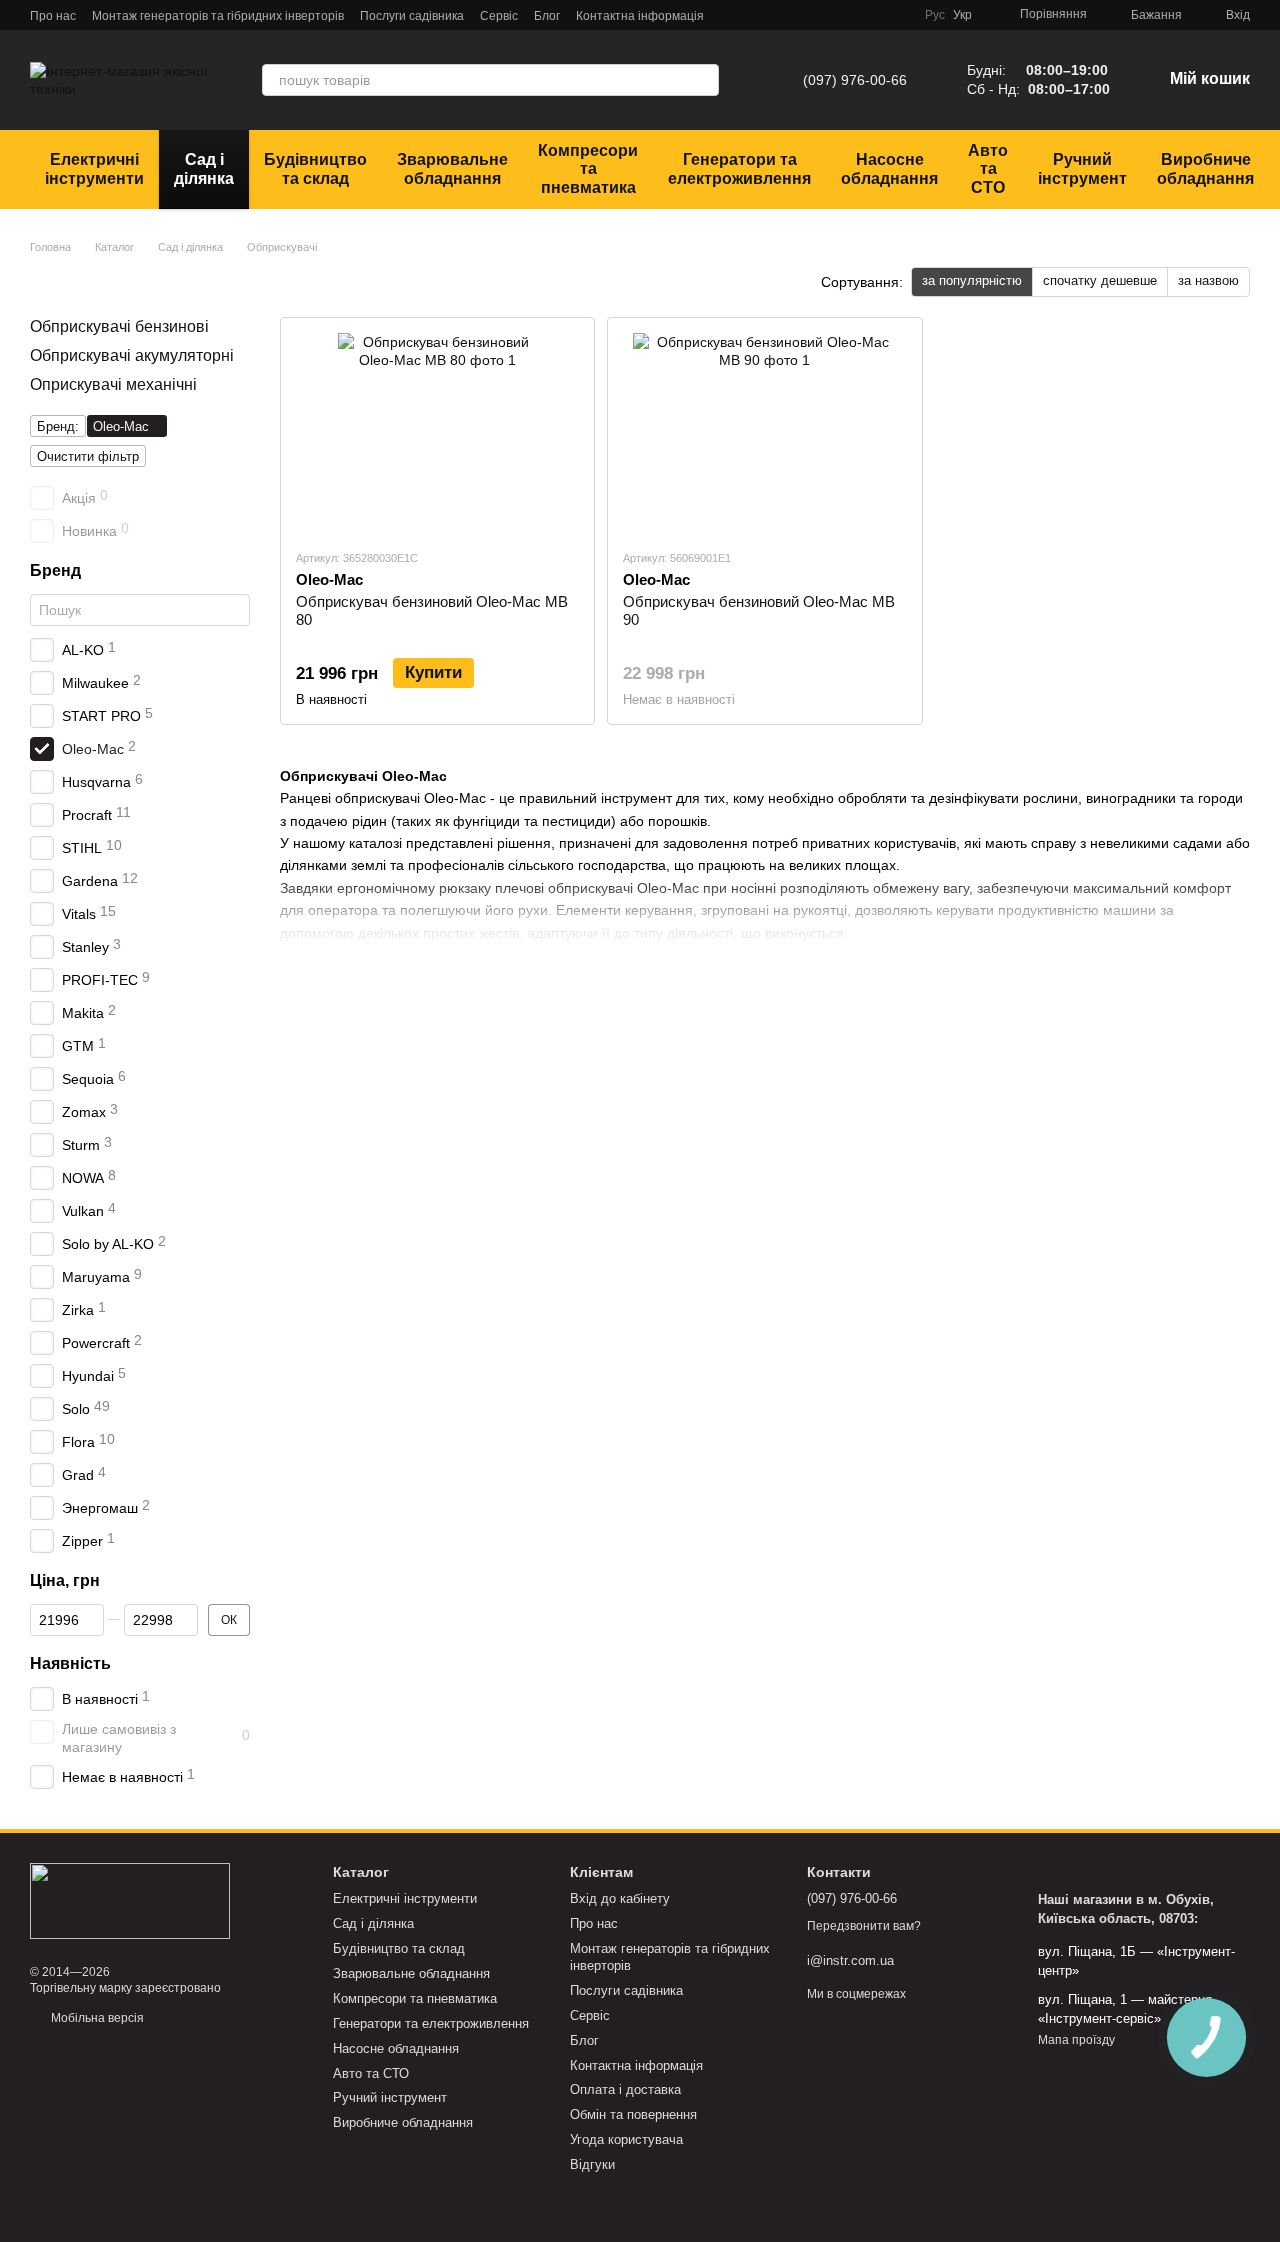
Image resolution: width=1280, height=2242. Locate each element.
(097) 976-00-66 (855, 80)
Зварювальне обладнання (452, 168)
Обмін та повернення (633, 2114)
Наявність (70, 1663)
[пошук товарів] (703, 80)
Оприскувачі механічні (113, 383)
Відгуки (592, 2164)
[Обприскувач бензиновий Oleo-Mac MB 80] (437, 433)
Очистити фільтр (88, 456)
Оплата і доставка (625, 2089)
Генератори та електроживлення (739, 168)
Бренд (55, 570)
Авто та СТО (988, 169)
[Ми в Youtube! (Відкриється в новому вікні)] (873, 15)
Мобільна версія (96, 2018)
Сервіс (499, 16)
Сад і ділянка (204, 168)
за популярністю (972, 280)
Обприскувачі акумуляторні (132, 355)
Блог (547, 16)
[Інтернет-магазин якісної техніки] (130, 1900)
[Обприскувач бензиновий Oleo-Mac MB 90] (764, 433)
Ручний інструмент (1082, 168)
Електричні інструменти (94, 168)
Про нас (53, 16)
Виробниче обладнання (1205, 168)
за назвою (1208, 280)
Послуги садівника (412, 16)
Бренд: (58, 426)
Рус (935, 15)
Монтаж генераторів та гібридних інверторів (218, 16)
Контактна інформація (640, 16)
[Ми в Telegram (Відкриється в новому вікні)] (801, 15)
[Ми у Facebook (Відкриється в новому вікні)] (825, 15)
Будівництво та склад (315, 168)
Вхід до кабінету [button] (620, 1898)
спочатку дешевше (1100, 280)
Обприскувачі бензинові (119, 326)
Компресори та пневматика (588, 169)
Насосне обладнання (889, 168)
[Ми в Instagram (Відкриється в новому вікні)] (849, 15)
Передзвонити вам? (864, 1926)
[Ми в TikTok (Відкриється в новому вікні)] (897, 15)
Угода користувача (626, 2139)
